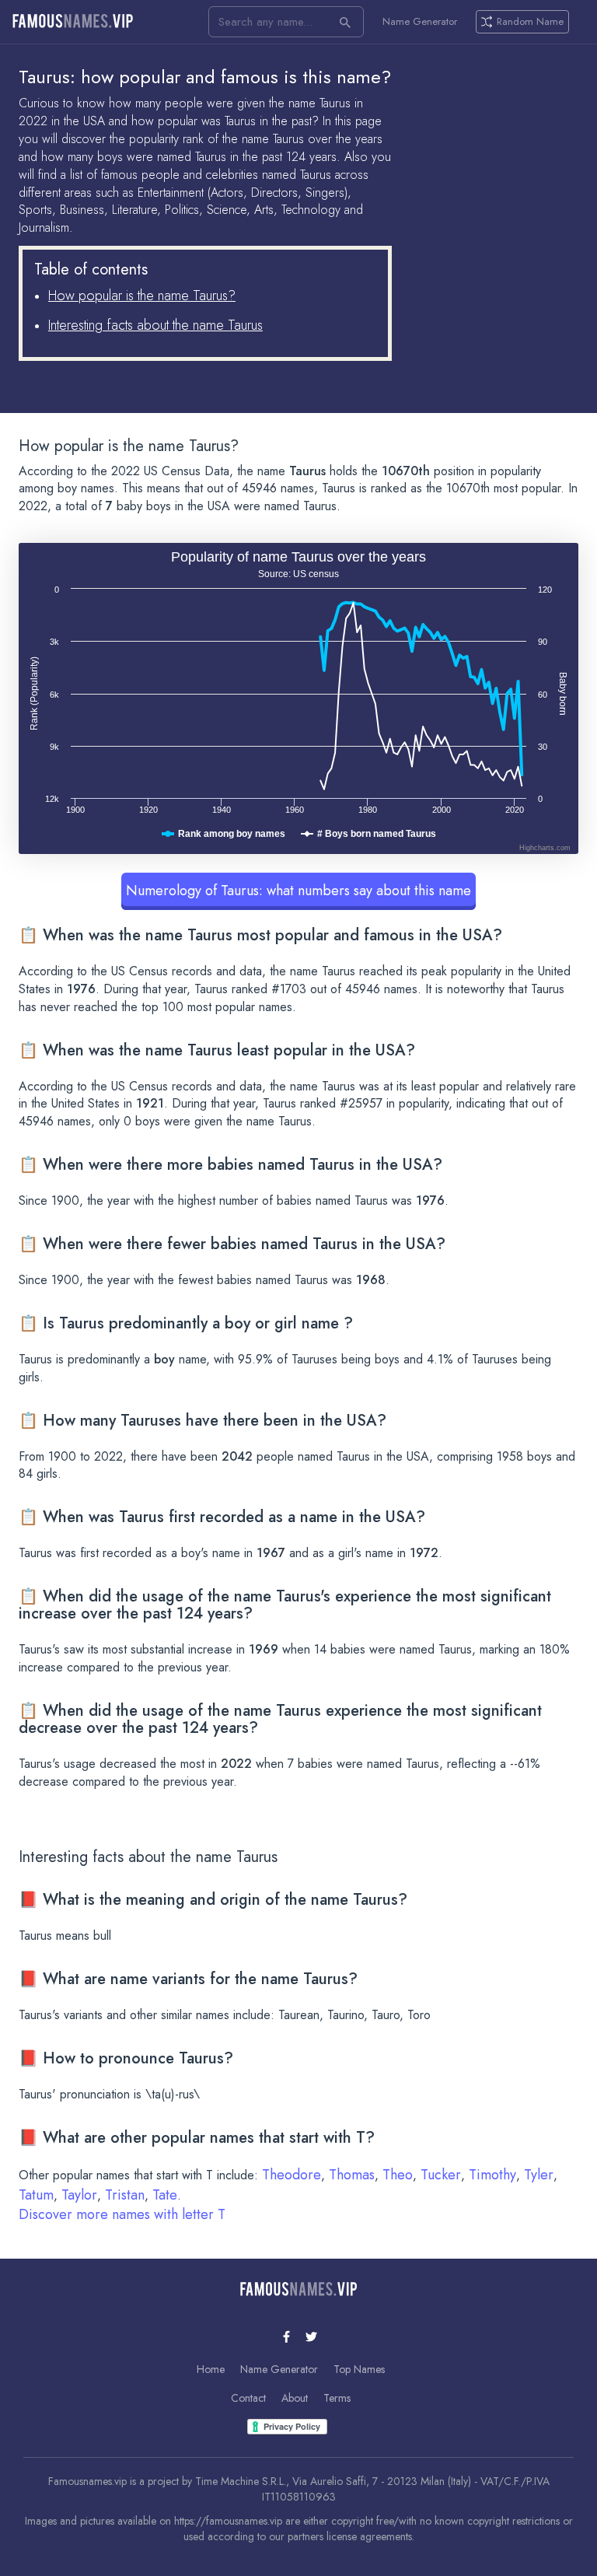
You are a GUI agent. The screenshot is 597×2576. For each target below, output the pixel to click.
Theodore (292, 2175)
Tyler (539, 2175)
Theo (398, 2175)
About (295, 2398)
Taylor (79, 2195)
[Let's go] (345, 22)
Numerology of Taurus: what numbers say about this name (298, 891)
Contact (248, 2398)
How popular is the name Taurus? (142, 296)
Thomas (352, 2175)
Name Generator (420, 22)
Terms (337, 2398)
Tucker (441, 2175)
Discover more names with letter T (122, 2214)
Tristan (125, 2195)
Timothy (492, 2175)
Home (211, 2369)
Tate (165, 2195)
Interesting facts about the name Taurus (155, 325)
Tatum (36, 2195)
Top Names (359, 2369)
